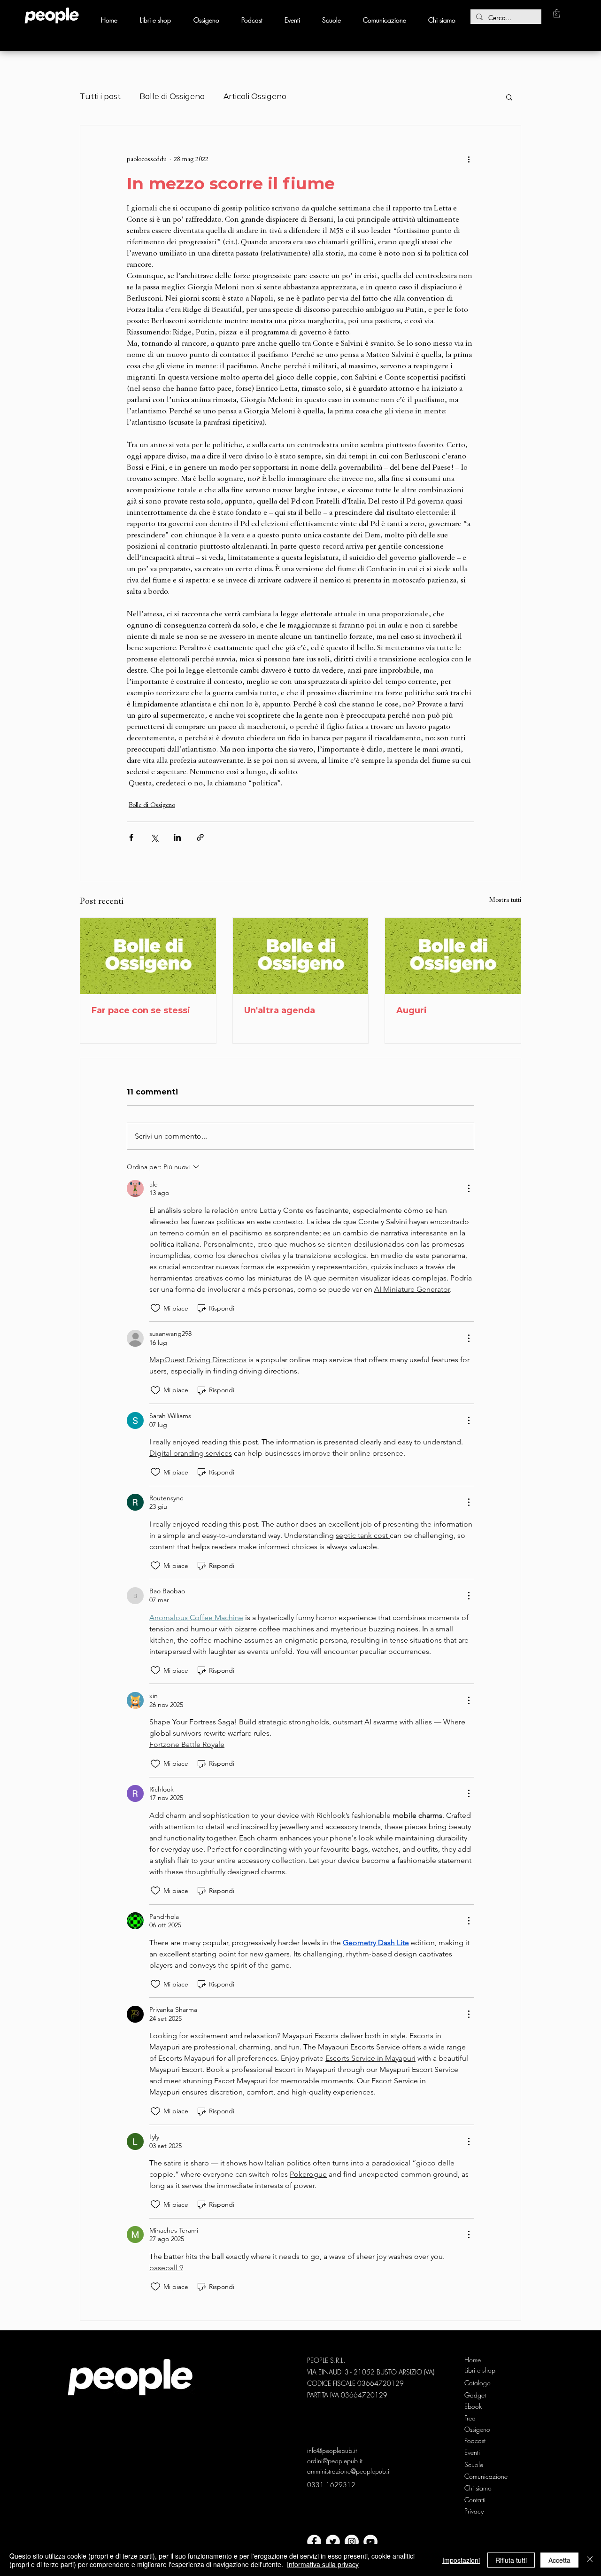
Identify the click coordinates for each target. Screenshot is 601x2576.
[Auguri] (453, 956)
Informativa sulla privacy (323, 2564)
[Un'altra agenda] (301, 956)
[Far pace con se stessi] (148, 956)
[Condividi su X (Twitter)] (154, 837)
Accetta (559, 2560)
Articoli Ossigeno (255, 97)
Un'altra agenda (280, 1010)
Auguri (412, 1010)
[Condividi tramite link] (200, 837)
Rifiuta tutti (511, 2560)
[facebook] (314, 2542)
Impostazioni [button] (461, 2560)
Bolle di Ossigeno (172, 97)
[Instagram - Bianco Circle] (352, 2542)
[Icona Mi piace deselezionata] (155, 1308)
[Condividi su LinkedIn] (177, 837)
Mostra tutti (505, 900)
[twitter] (333, 2542)
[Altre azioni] (469, 159)
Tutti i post (100, 97)
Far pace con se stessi (141, 1010)
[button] (557, 14)
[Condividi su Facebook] (131, 837)
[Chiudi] (590, 2560)
